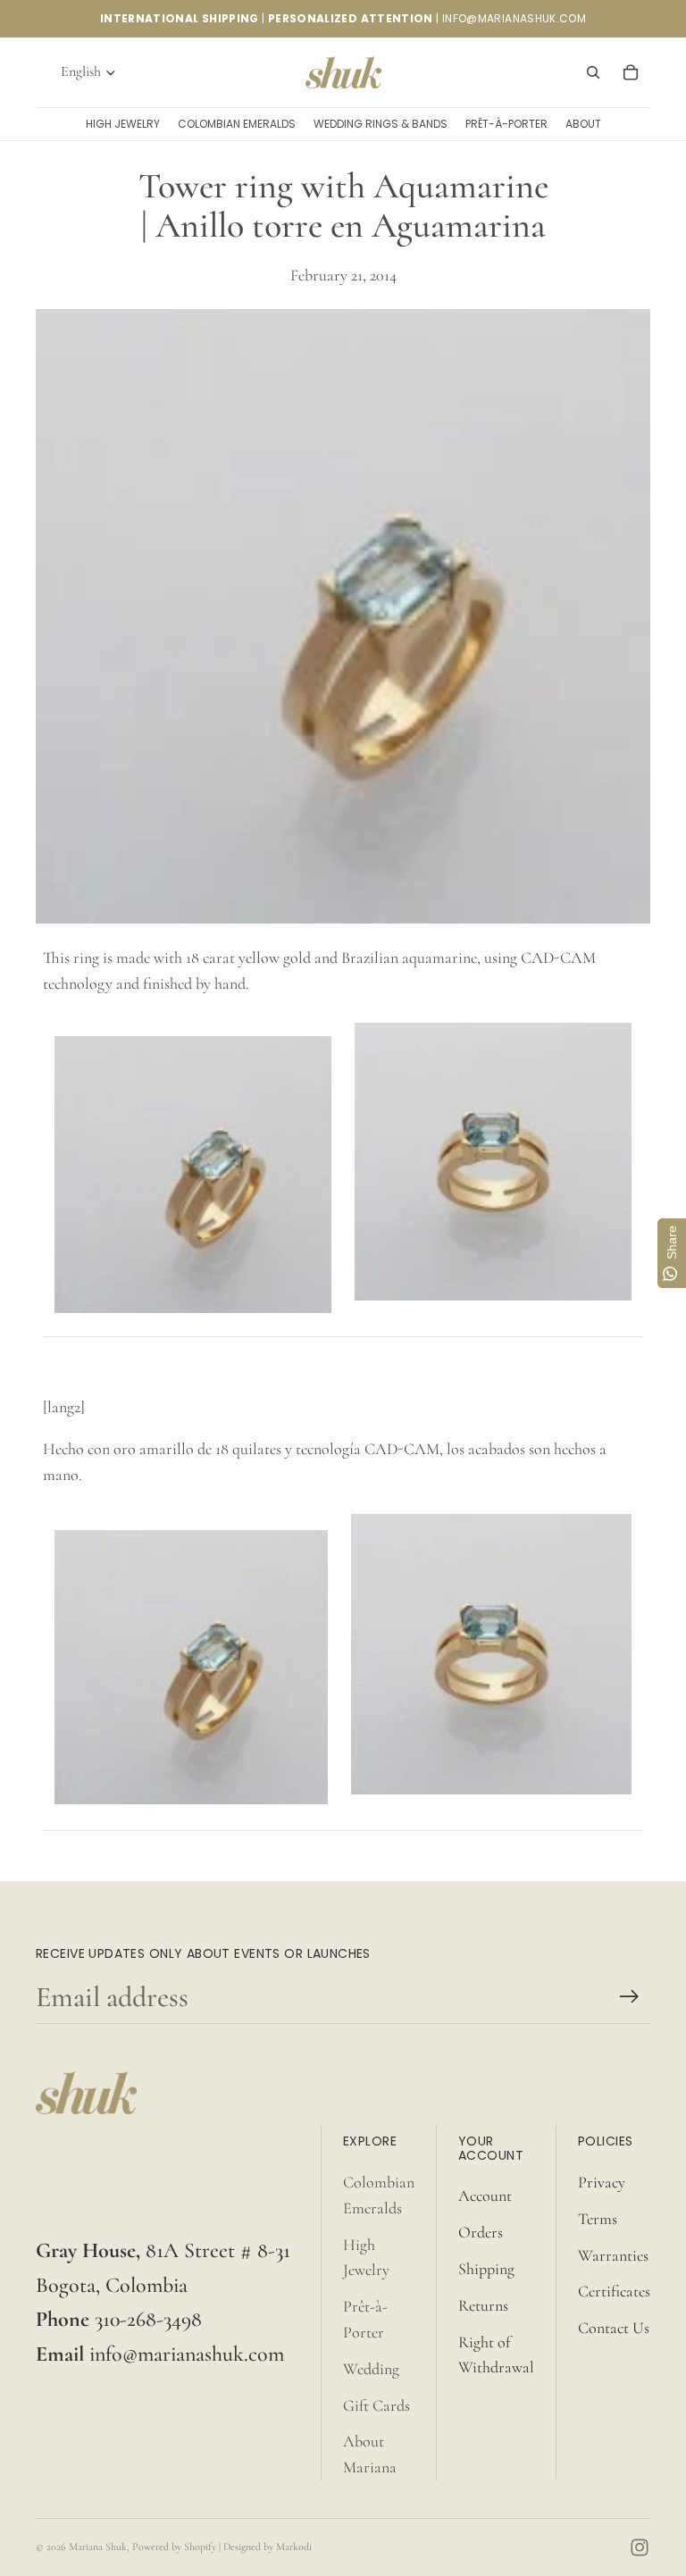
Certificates (614, 2291)
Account (485, 2195)
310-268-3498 (148, 2319)
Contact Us (614, 2328)
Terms (598, 2219)
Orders (481, 2232)
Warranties (613, 2255)
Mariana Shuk (98, 2547)
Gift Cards (376, 2405)
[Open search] (593, 72)
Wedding (371, 2369)
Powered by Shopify (174, 2547)
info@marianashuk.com (187, 2354)
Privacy (602, 2182)
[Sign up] (629, 1997)
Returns (483, 2305)
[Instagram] (640, 2547)
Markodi (294, 2547)
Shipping (486, 2269)
